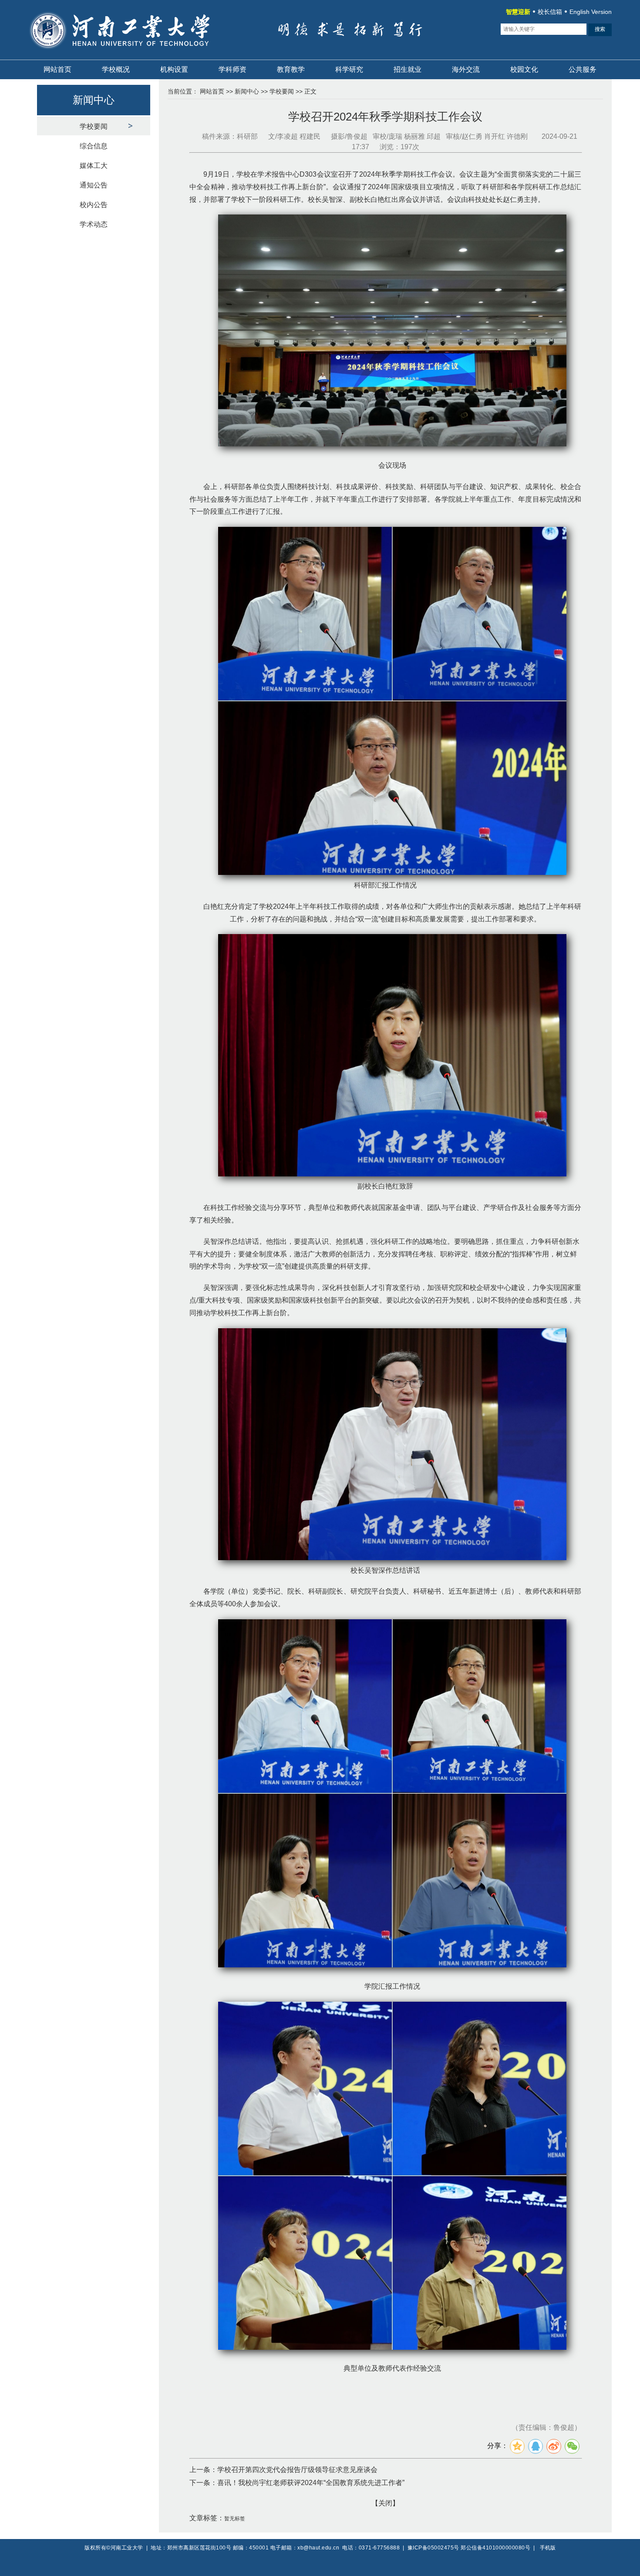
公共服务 (583, 69)
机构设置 (174, 69)
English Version (591, 12)
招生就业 (408, 69)
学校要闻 (94, 126)
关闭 (385, 2503)
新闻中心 (247, 91)
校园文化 (524, 69)
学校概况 (116, 69)
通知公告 (94, 185)
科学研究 (349, 69)
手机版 (548, 2548)
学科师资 (232, 69)
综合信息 (94, 146)
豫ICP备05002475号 (433, 2548)
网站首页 (57, 69)
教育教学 (291, 69)
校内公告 (94, 205)
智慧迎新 (518, 12)
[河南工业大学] (132, 54)
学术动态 (94, 224)
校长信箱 (550, 12)
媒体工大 (94, 166)
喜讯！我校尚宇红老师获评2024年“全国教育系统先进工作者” (311, 2483)
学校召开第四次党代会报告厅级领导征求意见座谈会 (297, 2470)
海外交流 (466, 69)
